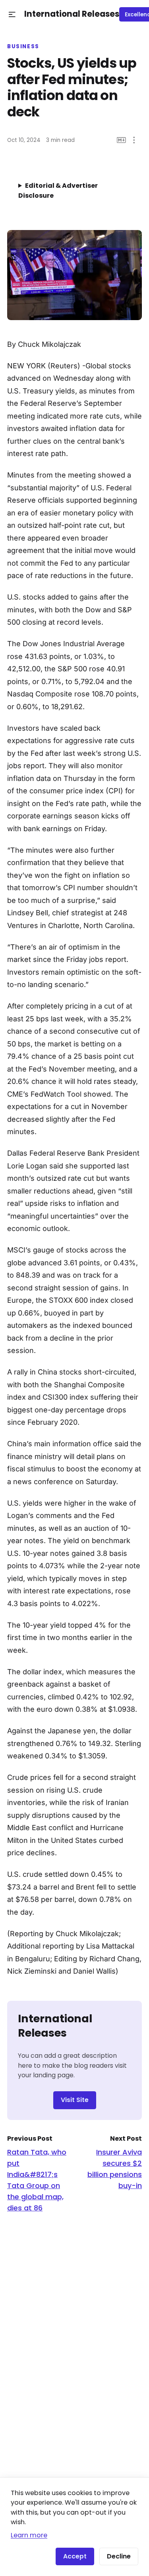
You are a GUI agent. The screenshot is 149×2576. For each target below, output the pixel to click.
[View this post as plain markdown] (121, 140)
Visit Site (75, 2100)
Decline (119, 2556)
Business (23, 47)
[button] (12, 15)
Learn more (29, 2535)
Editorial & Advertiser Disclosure (58, 191)
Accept (75, 2556)
